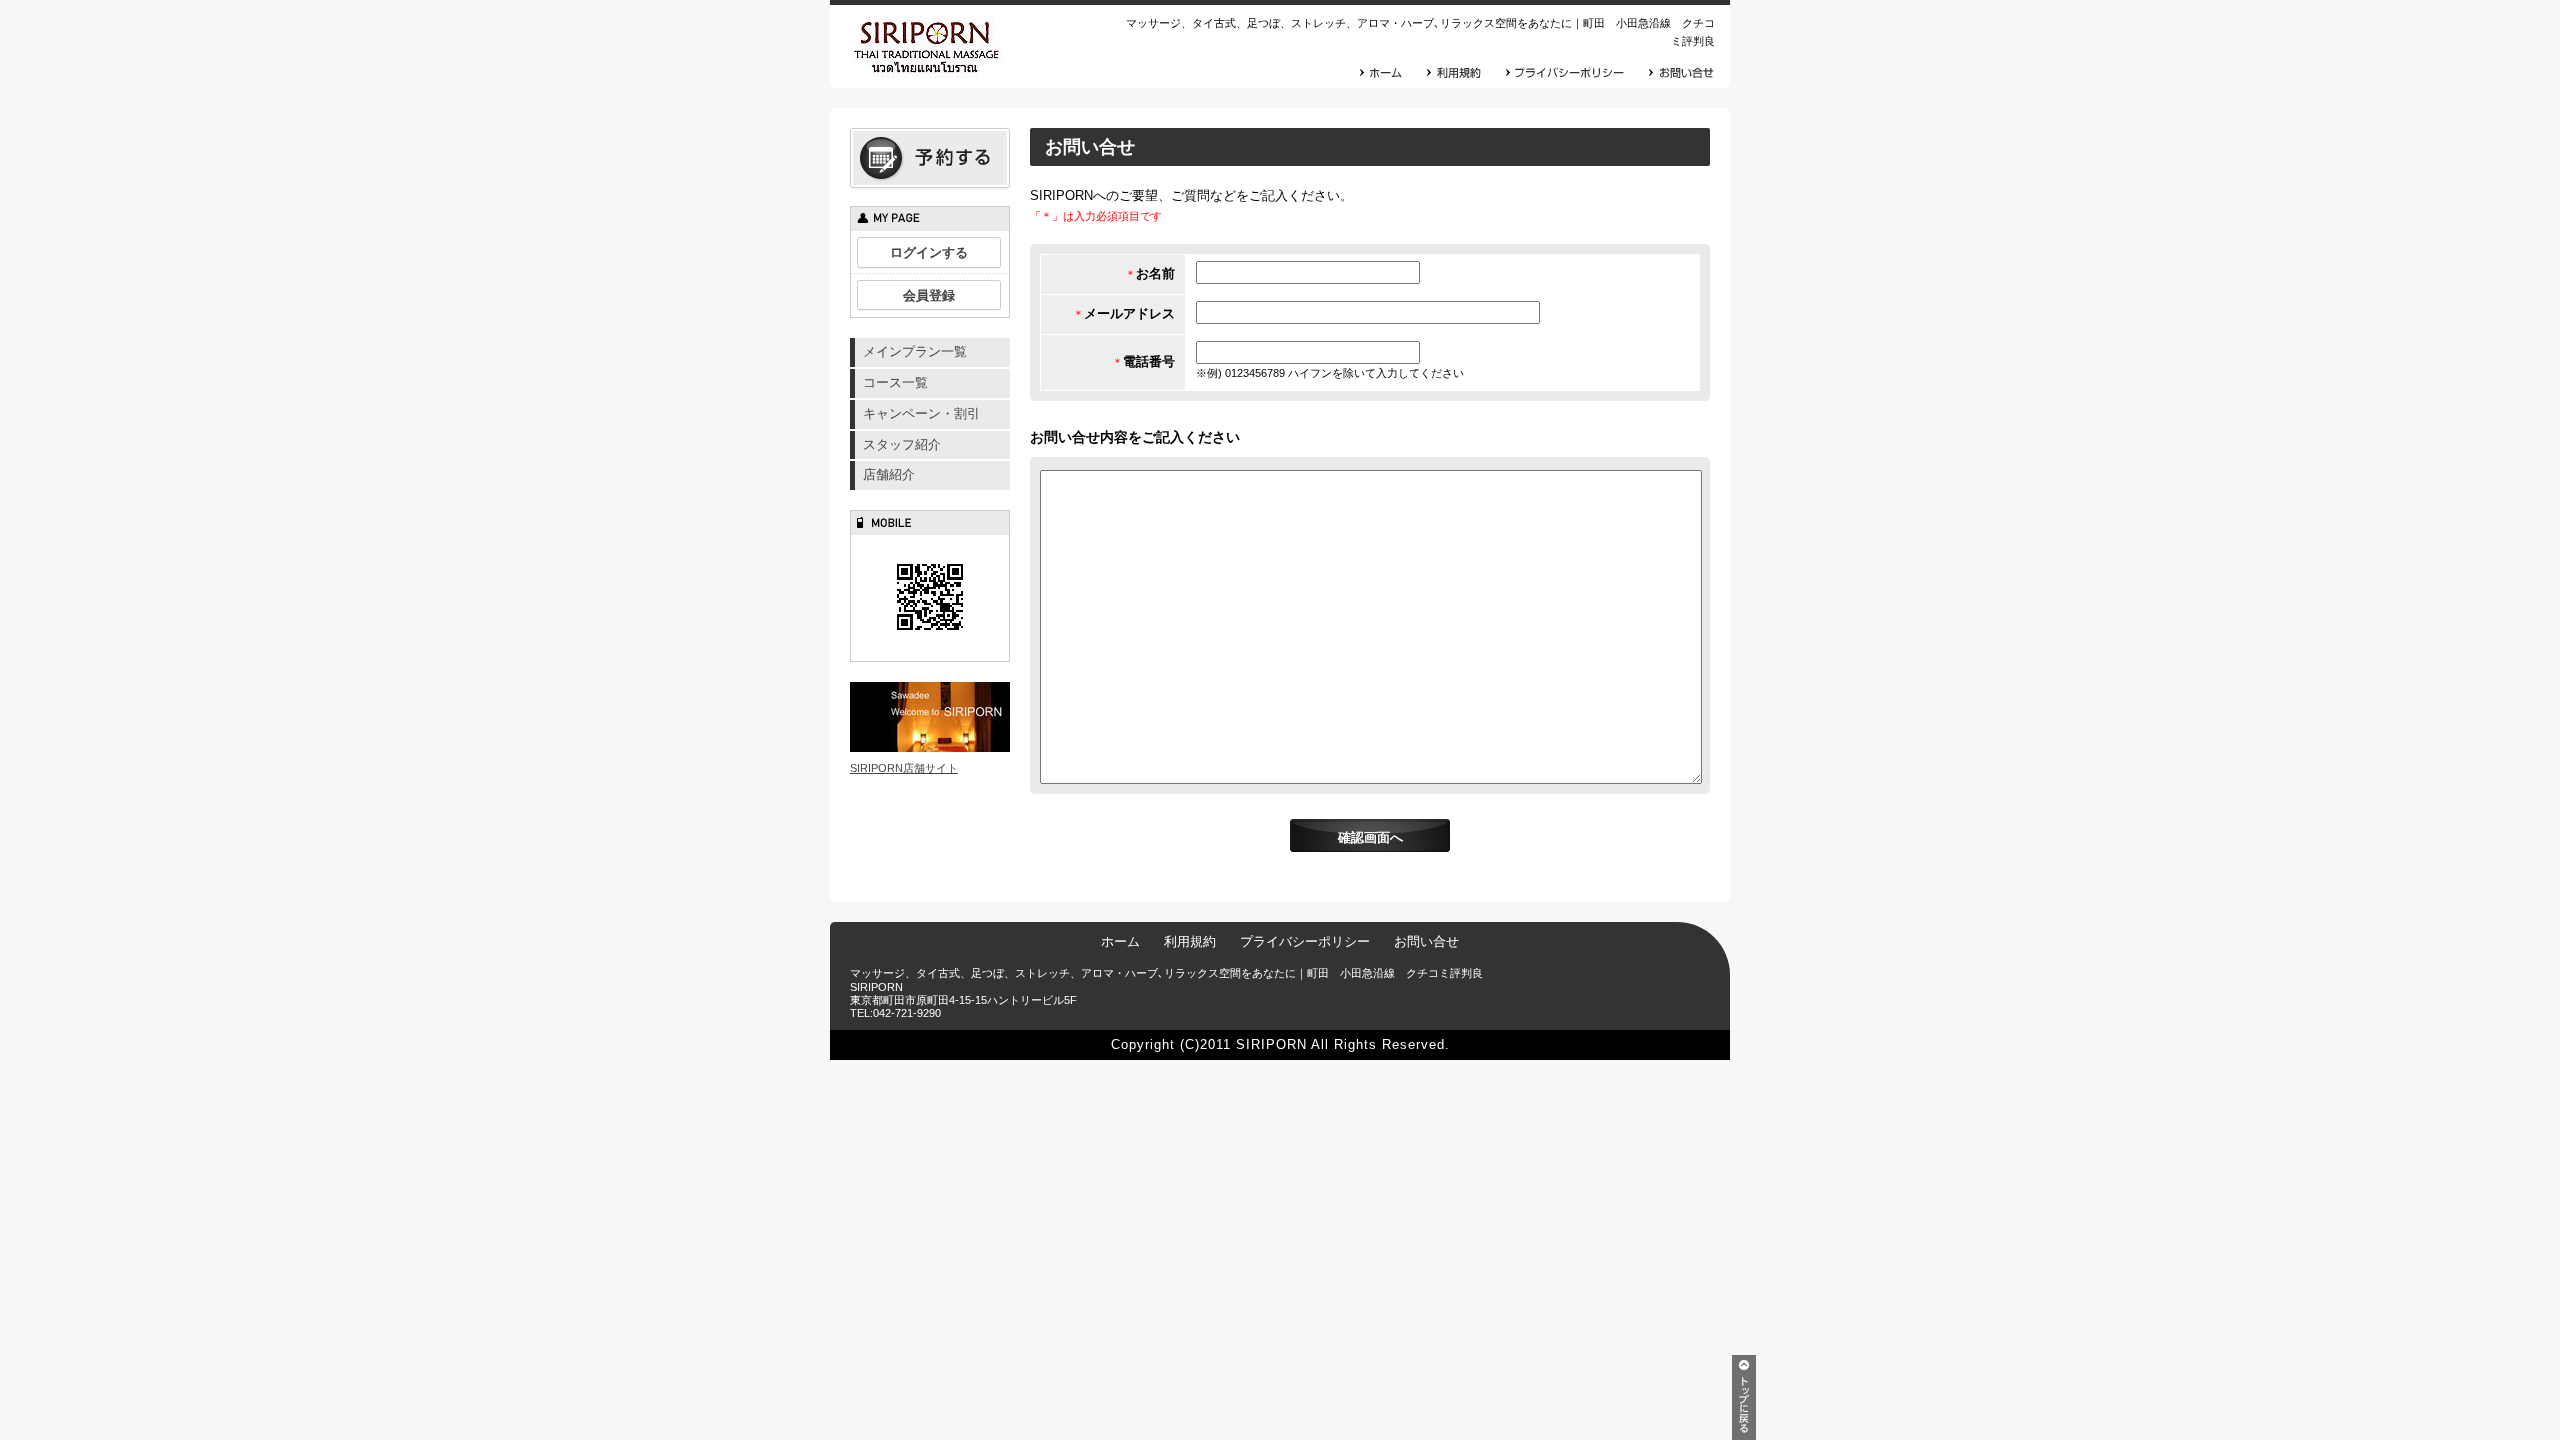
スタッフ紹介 (902, 444)
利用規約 (1190, 941)
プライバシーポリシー (1305, 941)
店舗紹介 (889, 474)
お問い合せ (1426, 941)
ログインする (929, 252)
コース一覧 (895, 382)
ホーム (1120, 941)
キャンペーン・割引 (921, 413)
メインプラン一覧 (915, 351)
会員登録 (929, 295)
